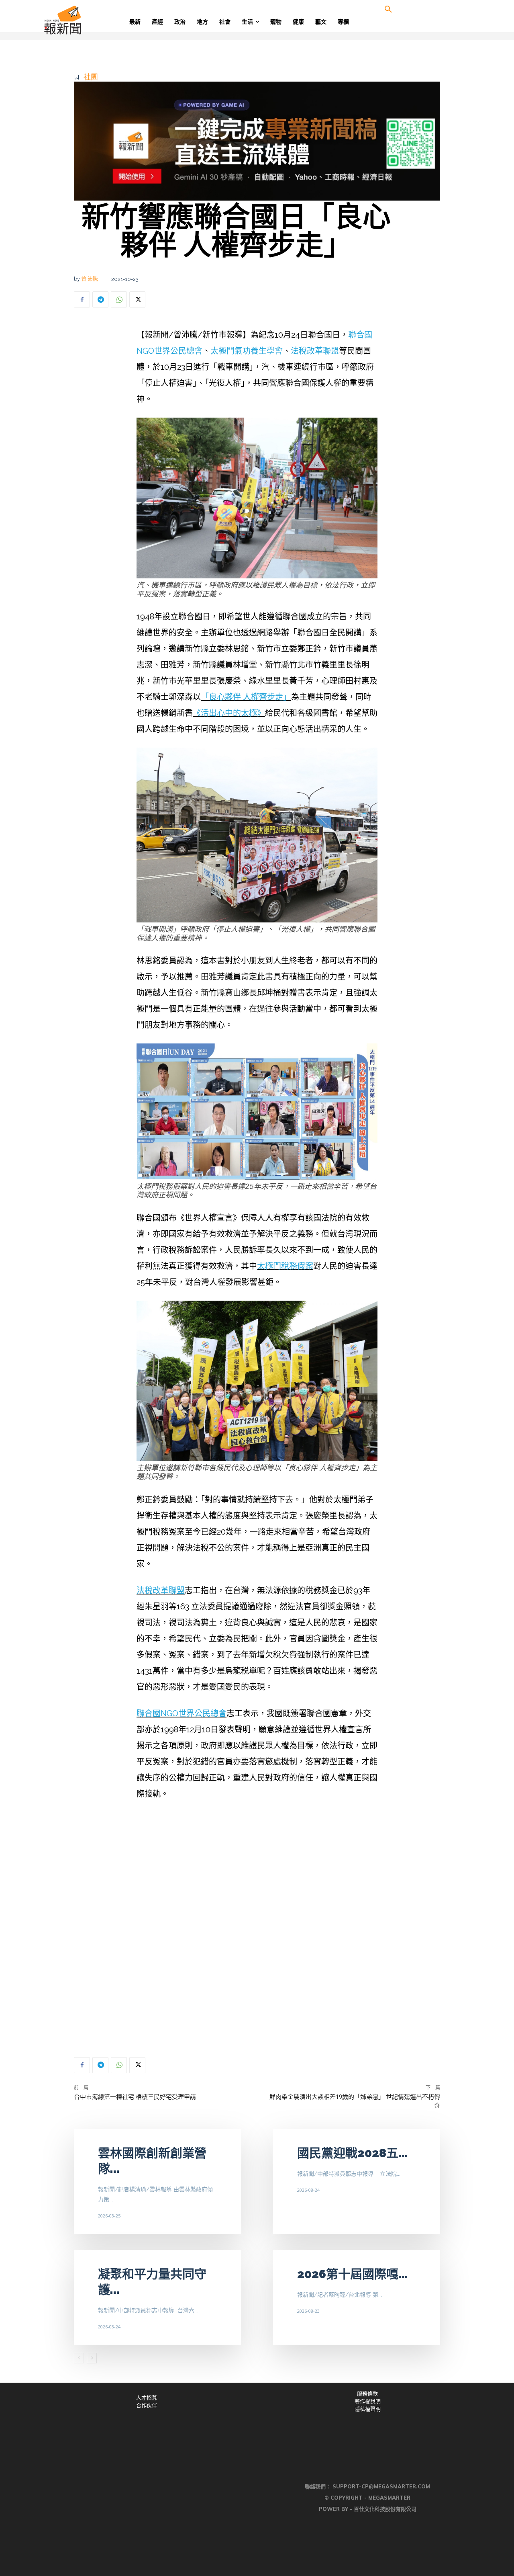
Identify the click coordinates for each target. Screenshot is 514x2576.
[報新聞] (89, 20)
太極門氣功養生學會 (247, 351)
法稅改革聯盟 (315, 351)
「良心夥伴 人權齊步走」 (246, 697)
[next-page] (92, 2358)
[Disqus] (257, 1929)
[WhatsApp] (119, 299)
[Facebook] (82, 299)
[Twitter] (137, 299)
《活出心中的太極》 (229, 713)
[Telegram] (100, 299)
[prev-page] (79, 2358)
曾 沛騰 (90, 279)
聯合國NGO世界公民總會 (182, 1713)
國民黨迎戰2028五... (353, 2153)
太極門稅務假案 (285, 1266)
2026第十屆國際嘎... (353, 2274)
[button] (388, 10)
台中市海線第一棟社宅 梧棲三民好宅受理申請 (135, 2097)
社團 (91, 77)
